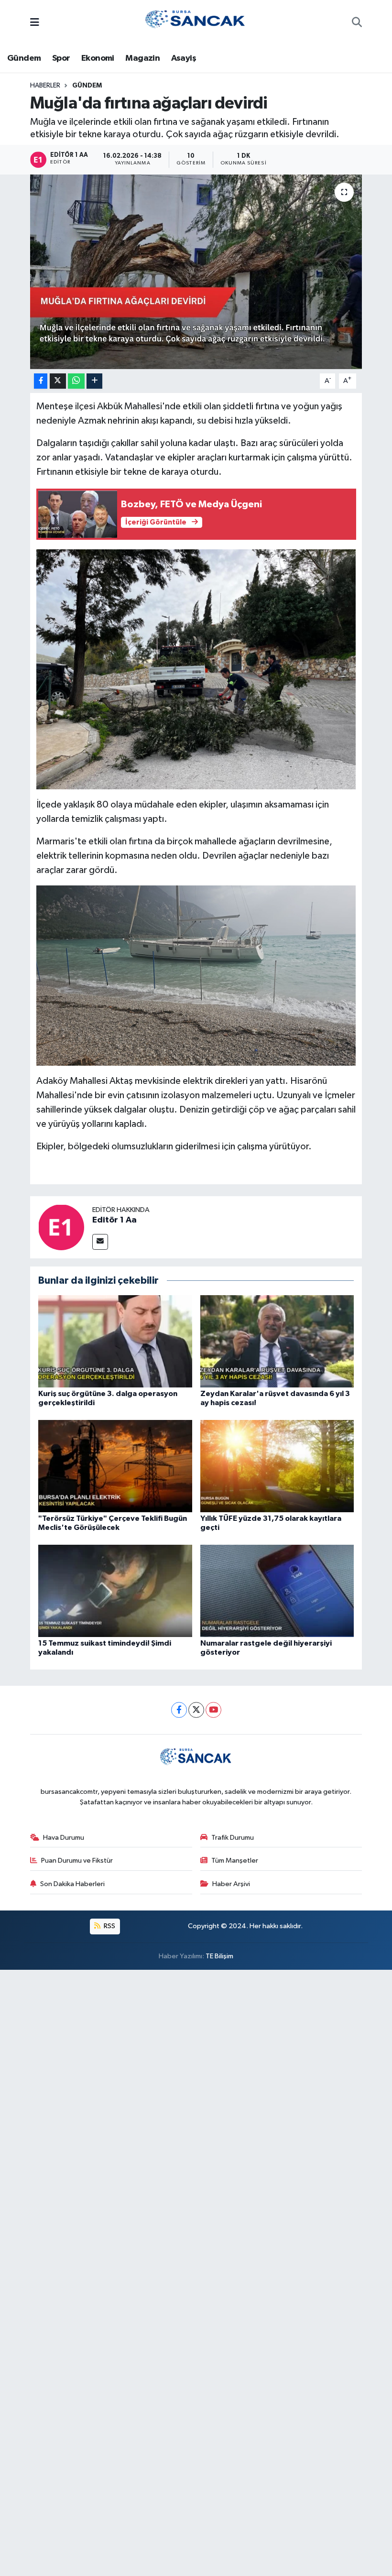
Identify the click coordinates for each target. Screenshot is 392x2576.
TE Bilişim (219, 1956)
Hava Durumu (64, 1838)
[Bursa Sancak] (196, 23)
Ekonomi (98, 58)
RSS (109, 1926)
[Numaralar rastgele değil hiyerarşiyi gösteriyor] (277, 1590)
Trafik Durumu (233, 1838)
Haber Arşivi (231, 1884)
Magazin (142, 58)
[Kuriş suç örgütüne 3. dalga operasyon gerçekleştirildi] (115, 1341)
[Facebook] (179, 1710)
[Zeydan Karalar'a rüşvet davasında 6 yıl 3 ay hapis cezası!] (277, 1341)
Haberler (45, 86)
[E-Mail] (100, 1242)
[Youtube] (213, 1710)
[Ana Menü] (35, 23)
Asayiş (184, 58)
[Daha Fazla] (94, 381)
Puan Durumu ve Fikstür (77, 1861)
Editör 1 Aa (114, 1220)
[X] (196, 1710)
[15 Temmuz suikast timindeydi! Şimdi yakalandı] (115, 1590)
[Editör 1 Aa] (61, 1227)
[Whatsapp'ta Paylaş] (76, 381)
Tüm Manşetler (235, 1861)
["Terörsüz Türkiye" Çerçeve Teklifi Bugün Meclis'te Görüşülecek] (115, 1466)
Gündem (24, 58)
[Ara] (357, 23)
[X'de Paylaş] (58, 381)
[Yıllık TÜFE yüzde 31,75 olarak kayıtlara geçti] (277, 1466)
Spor (61, 58)
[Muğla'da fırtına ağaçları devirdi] (196, 272)
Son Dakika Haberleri (72, 1884)
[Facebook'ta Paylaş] (41, 381)
